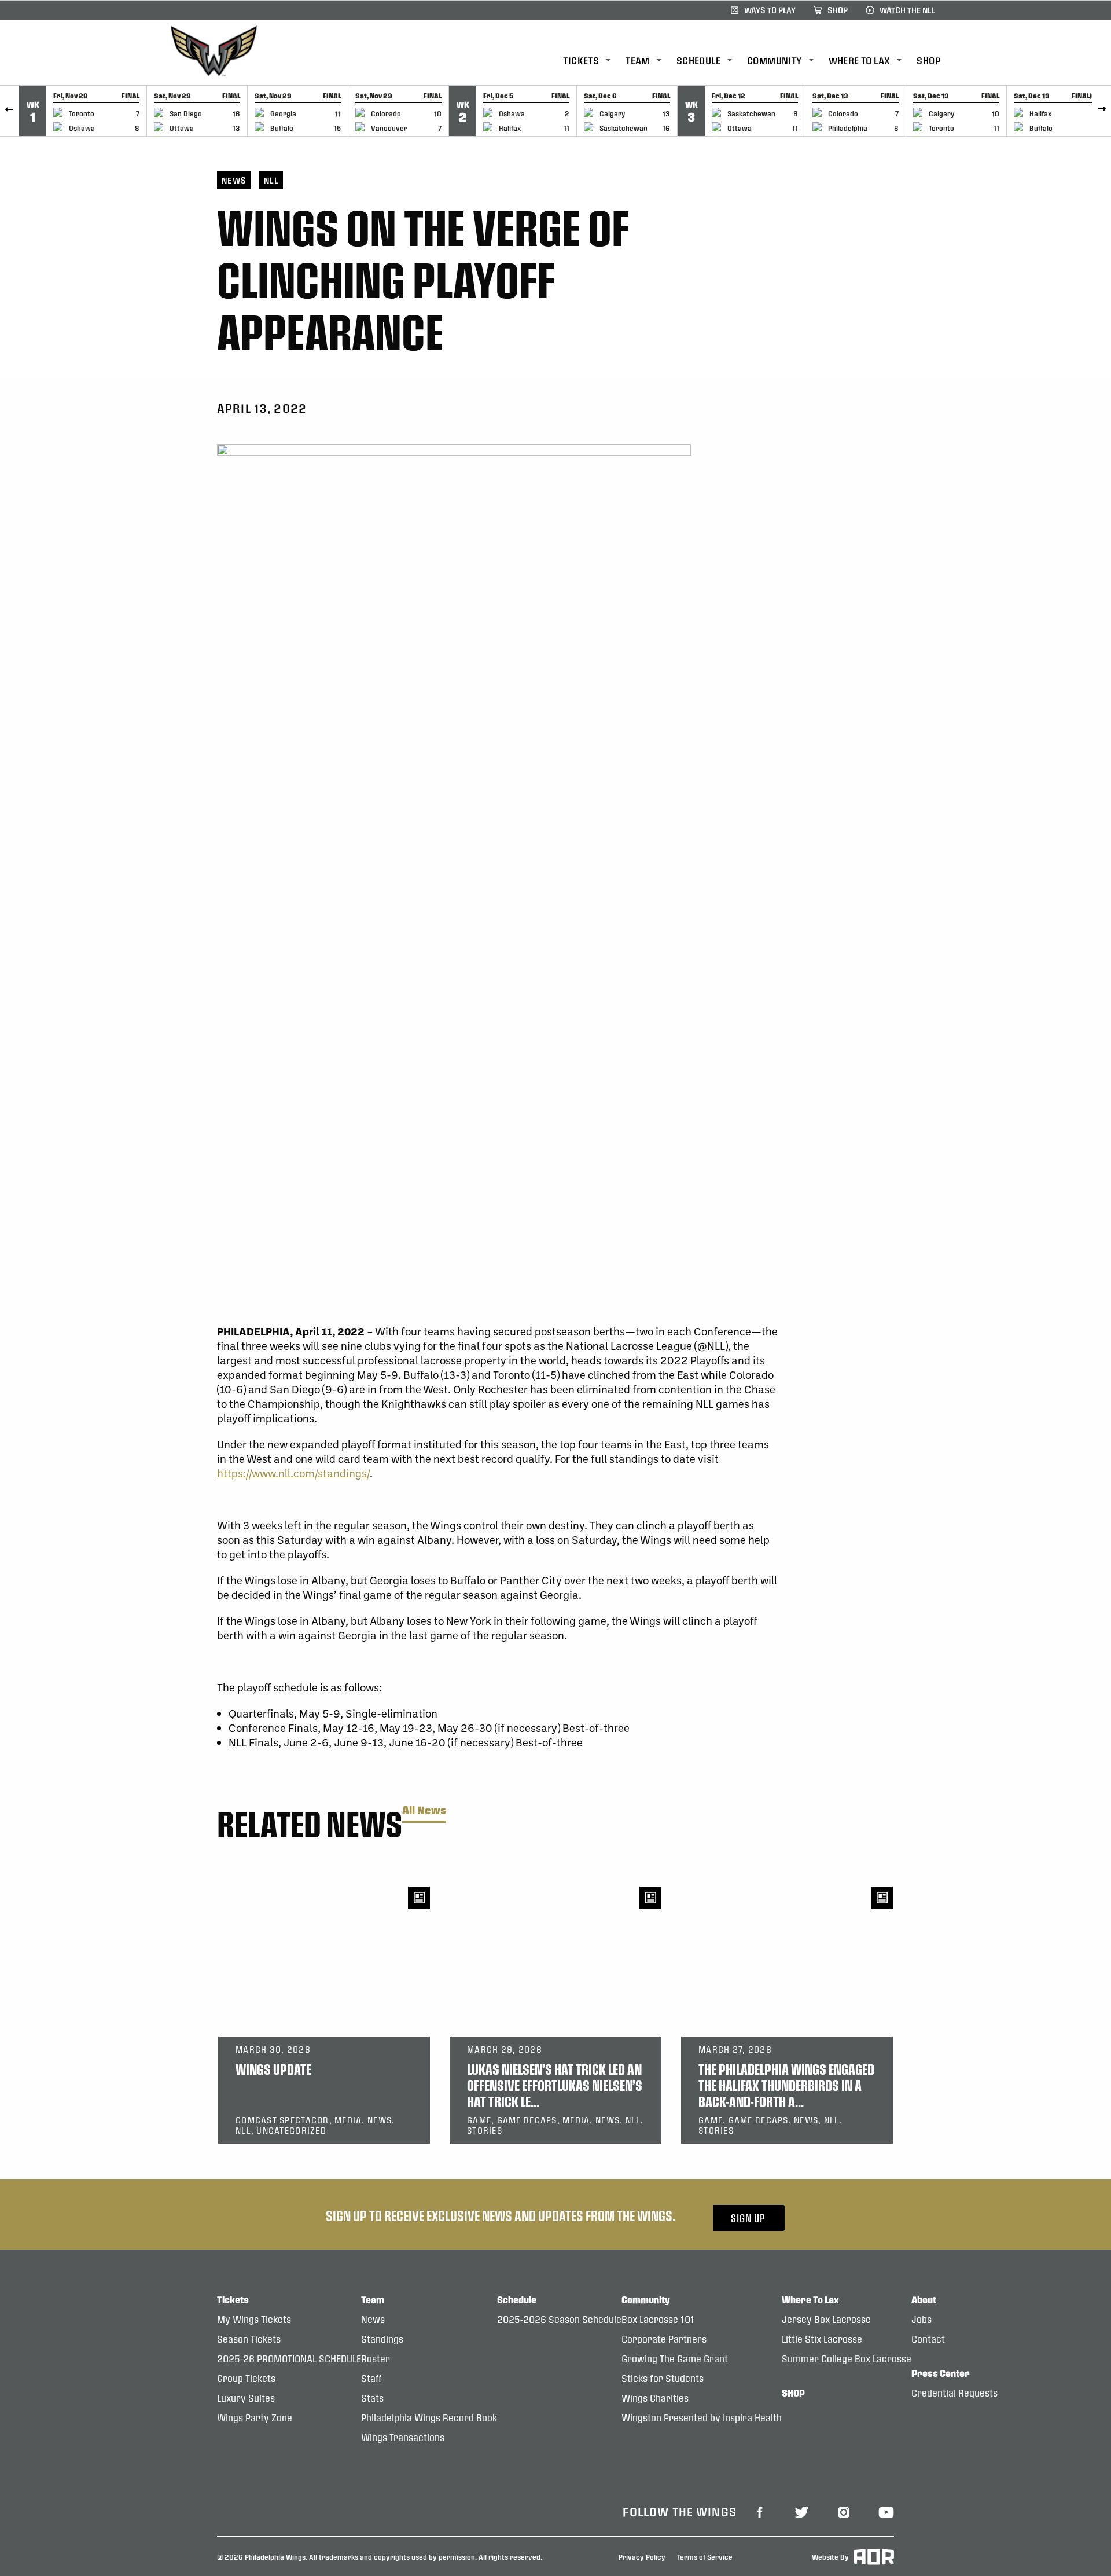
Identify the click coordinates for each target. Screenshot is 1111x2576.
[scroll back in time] (10, 111)
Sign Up (748, 2218)
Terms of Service (705, 2556)
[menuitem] (594, 61)
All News (424, 1810)
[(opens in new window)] (760, 2511)
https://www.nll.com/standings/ (293, 1473)
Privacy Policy (642, 2556)
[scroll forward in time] (1101, 111)
